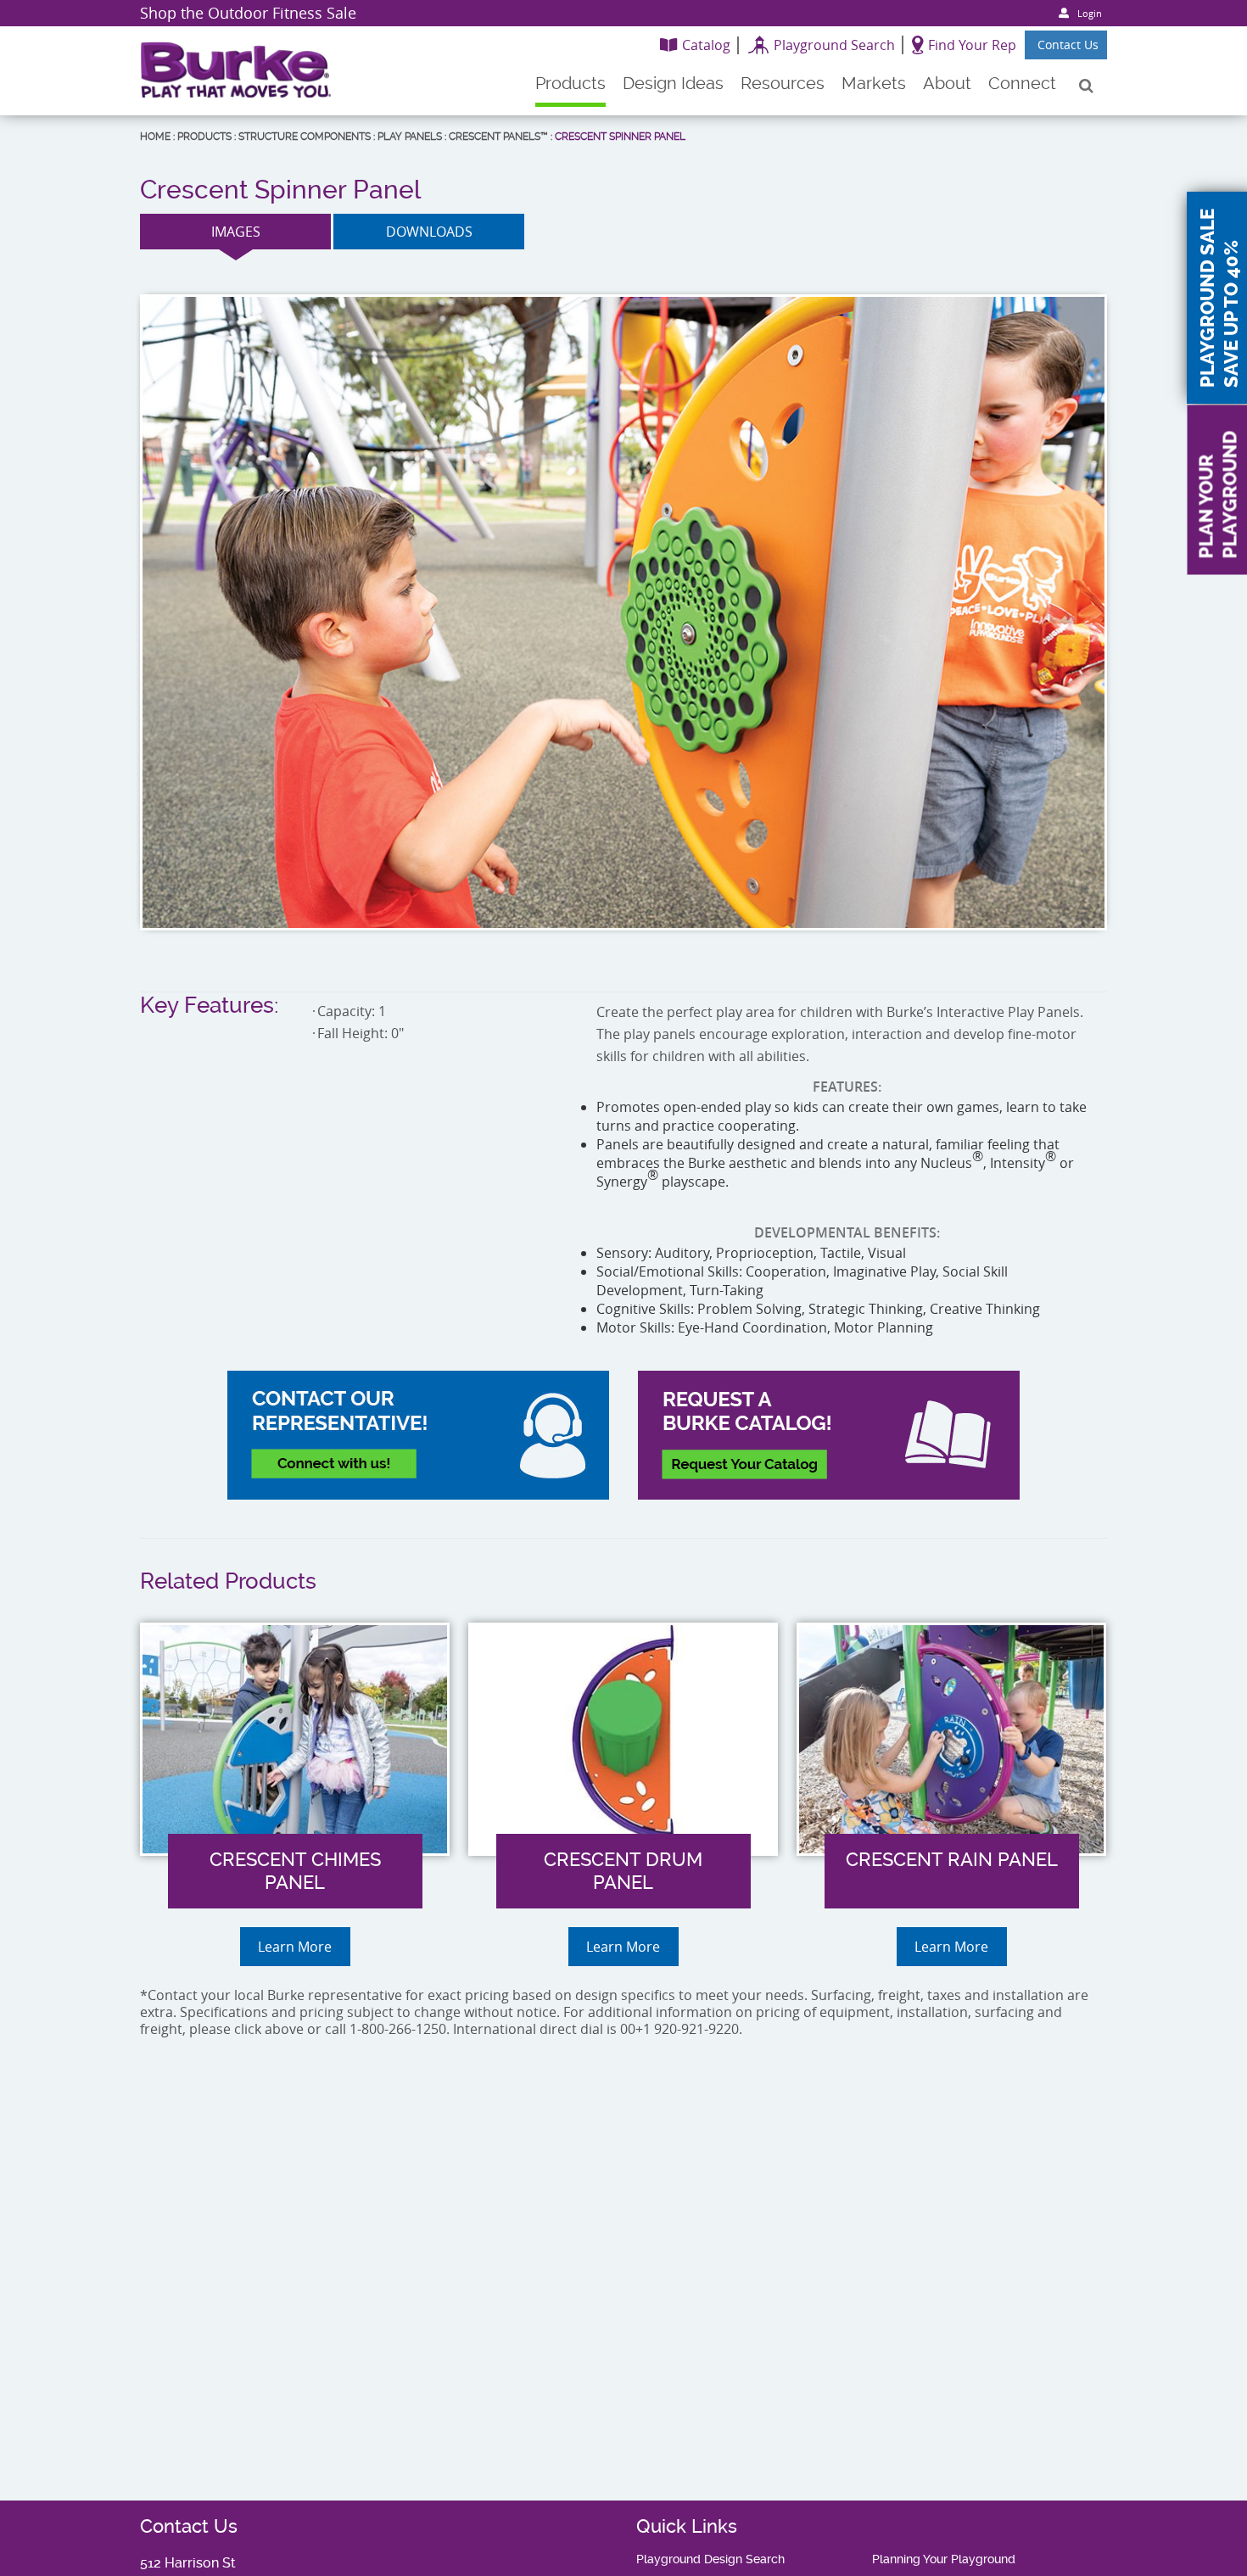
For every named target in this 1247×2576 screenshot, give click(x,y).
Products (204, 137)
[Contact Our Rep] (418, 1435)
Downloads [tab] (429, 232)
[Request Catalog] (829, 1435)
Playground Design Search (710, 2559)
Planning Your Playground (944, 2559)
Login (1090, 13)
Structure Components (305, 137)
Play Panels (410, 137)
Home (155, 137)
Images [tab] (236, 232)
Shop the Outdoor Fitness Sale (248, 13)
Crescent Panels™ (498, 137)
